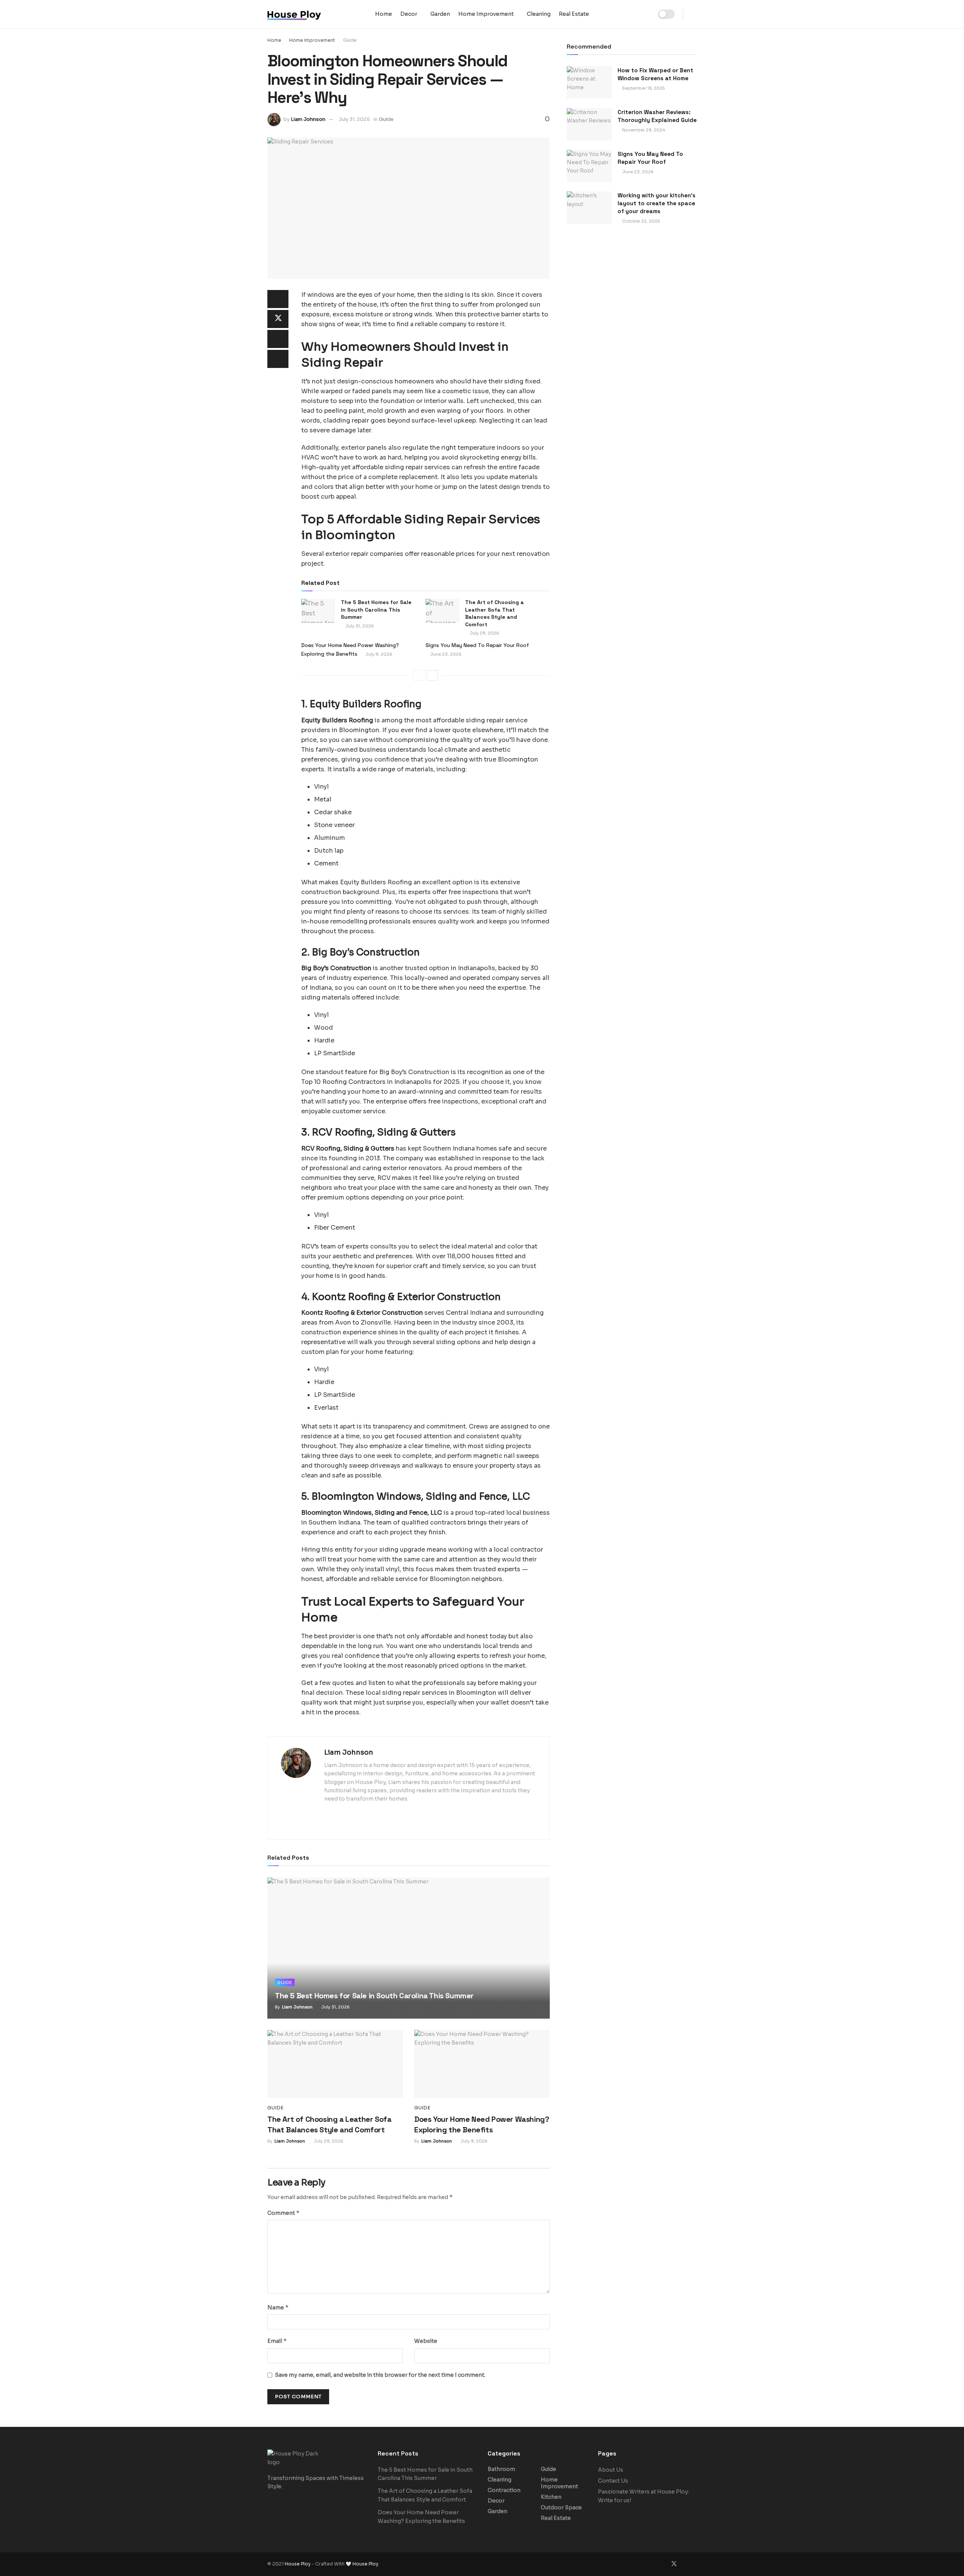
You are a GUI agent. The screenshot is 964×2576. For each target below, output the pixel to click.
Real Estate (574, 14)
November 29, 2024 (643, 130)
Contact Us (613, 2481)
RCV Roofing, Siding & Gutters (348, 1148)
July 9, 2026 (378, 654)
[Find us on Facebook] (664, 2564)
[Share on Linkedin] (278, 339)
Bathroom (501, 2469)
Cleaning (539, 14)
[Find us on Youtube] (694, 2564)
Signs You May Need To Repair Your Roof (477, 645)
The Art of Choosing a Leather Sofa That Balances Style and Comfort (494, 613)
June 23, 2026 (445, 654)
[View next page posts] (432, 675)
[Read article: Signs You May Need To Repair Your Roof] (589, 166)
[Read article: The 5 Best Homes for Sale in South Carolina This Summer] (318, 611)
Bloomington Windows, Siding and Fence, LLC (372, 1513)
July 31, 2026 (359, 626)
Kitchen (551, 2497)
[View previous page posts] (419, 675)
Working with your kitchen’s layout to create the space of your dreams (657, 203)
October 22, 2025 (640, 221)
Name (278, 2307)
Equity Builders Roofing (337, 720)
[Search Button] (694, 14)
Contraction (504, 2490)
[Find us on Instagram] (685, 2564)
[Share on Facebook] (278, 299)
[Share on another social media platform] (278, 359)
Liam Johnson (308, 119)
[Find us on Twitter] (674, 2564)
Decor (409, 14)
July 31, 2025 (354, 119)
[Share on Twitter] (278, 319)
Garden (440, 14)
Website (426, 2341)
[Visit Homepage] (316, 14)
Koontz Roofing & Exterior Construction (362, 1313)
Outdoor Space (561, 2507)
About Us (611, 2470)
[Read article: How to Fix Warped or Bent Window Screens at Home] (589, 82)
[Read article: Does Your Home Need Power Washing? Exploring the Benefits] (482, 2064)
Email (277, 2341)
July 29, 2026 (484, 633)
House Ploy (298, 2564)
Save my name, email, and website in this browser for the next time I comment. (380, 2375)
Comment (284, 2213)
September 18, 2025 (643, 88)
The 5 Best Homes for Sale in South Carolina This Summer (376, 610)
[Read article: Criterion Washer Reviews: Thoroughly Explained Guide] (589, 124)
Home (384, 14)
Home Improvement (486, 14)
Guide (350, 40)
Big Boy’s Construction (336, 968)
